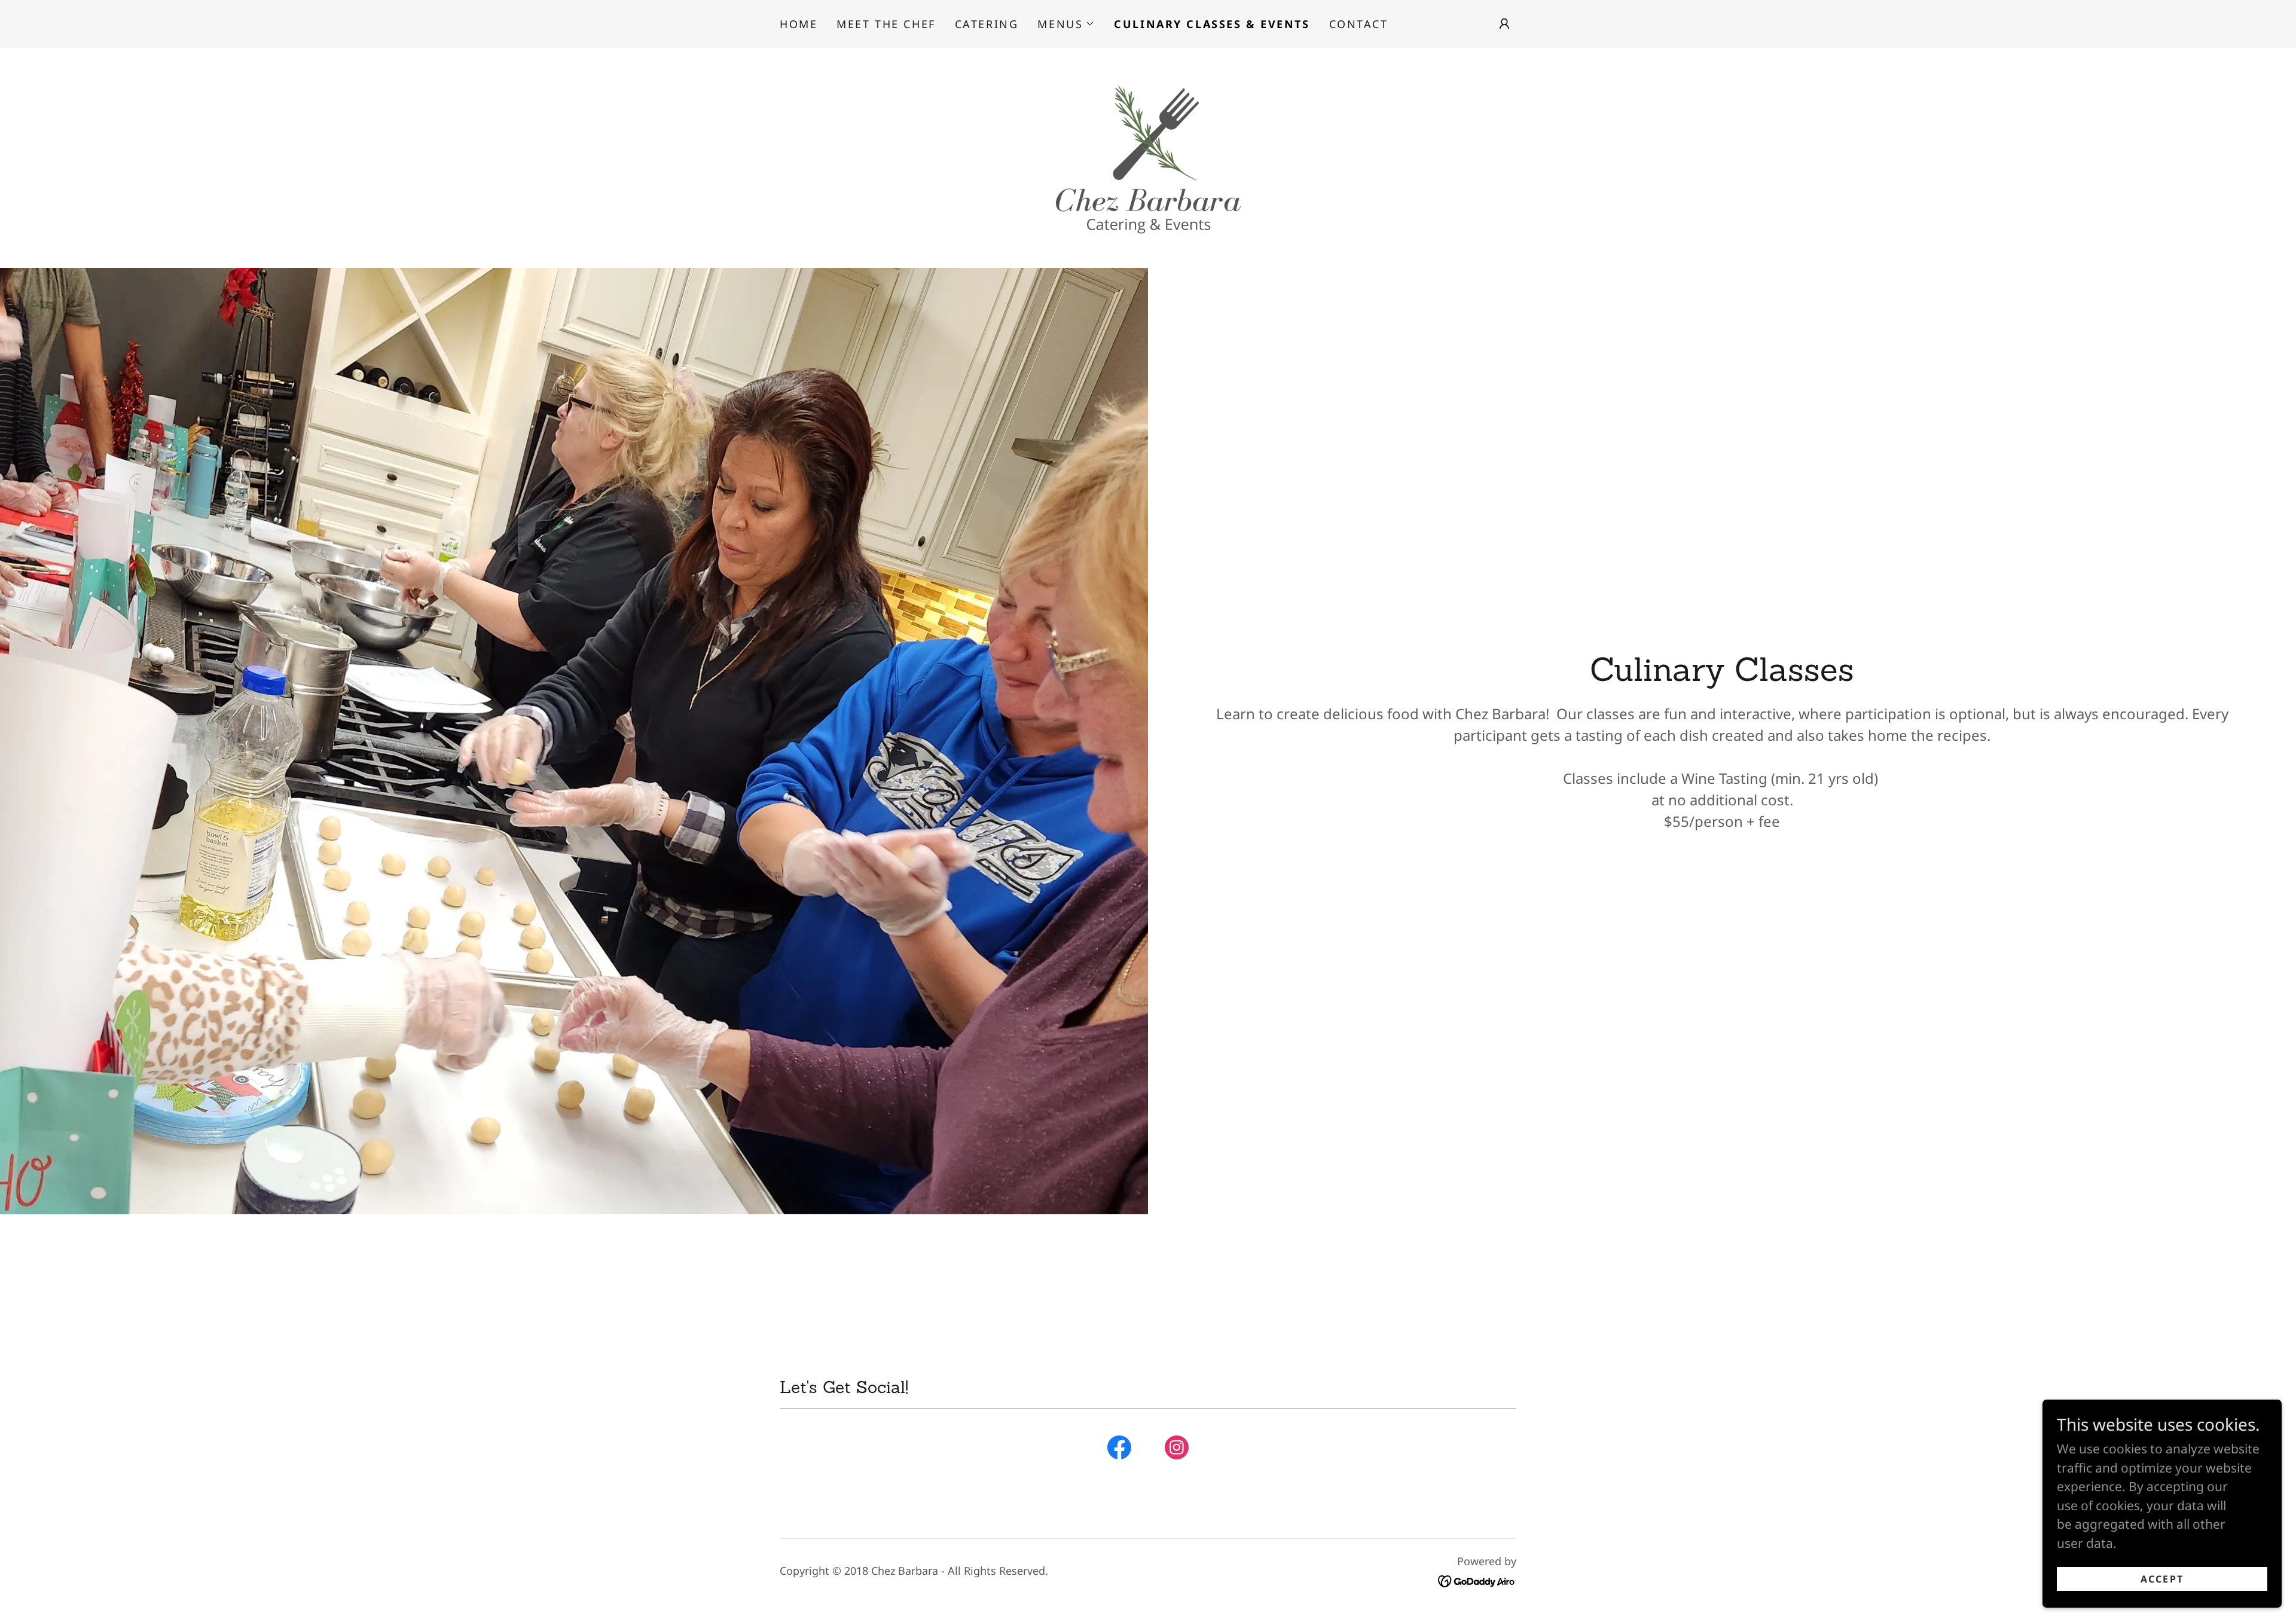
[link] (1148, 157)
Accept (2162, 1579)
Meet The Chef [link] (886, 24)
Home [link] (799, 24)
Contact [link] (1359, 24)
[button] (1066, 24)
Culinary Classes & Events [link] (1212, 24)
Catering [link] (987, 24)
